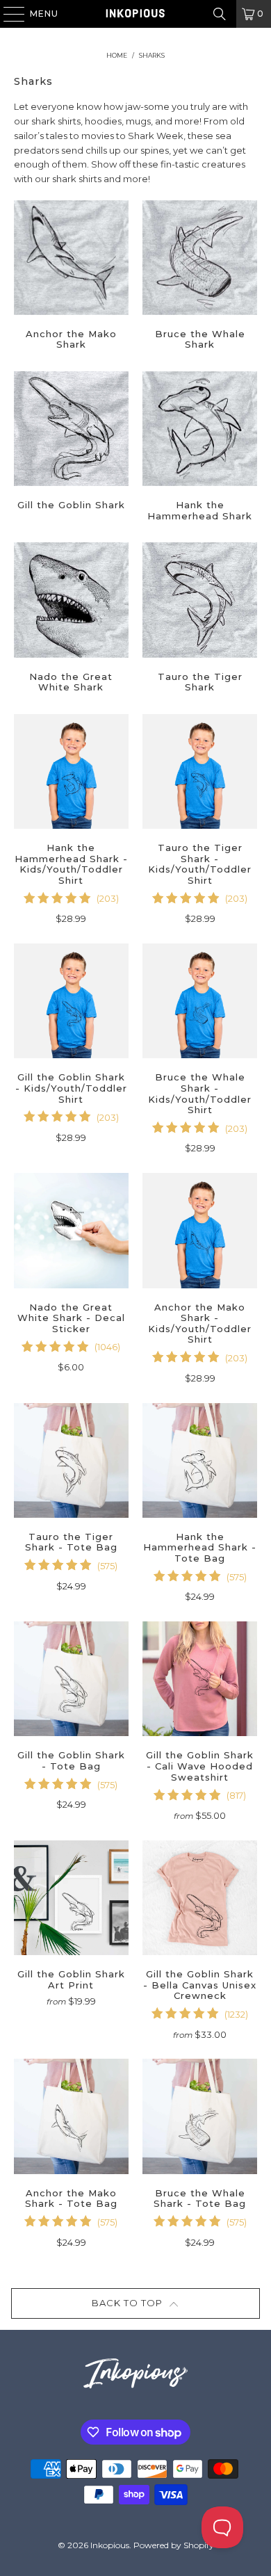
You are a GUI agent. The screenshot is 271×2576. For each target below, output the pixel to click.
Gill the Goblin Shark (71, 448)
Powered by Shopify (174, 2545)
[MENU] (7, 14)
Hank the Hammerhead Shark (200, 448)
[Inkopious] (136, 14)
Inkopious (110, 2545)
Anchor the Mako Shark (71, 277)
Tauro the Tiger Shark (200, 619)
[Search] (220, 14)
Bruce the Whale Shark (200, 277)
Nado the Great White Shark (71, 619)
